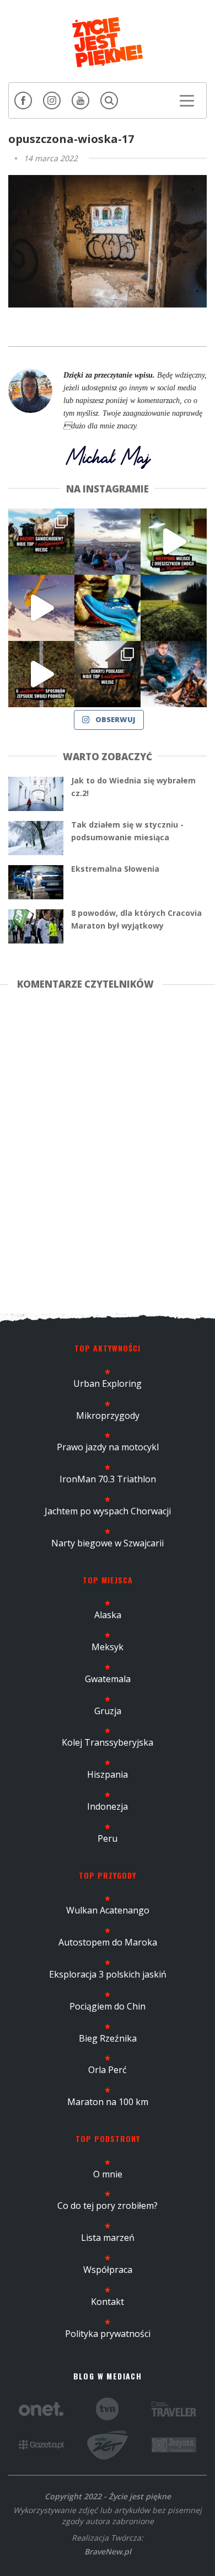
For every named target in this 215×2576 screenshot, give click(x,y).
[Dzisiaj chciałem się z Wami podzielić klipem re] (41, 608)
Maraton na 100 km (108, 2102)
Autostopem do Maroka (108, 1942)
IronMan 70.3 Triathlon (108, 1479)
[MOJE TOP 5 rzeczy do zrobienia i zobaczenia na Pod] (108, 674)
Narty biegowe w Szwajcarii (108, 1543)
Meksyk (108, 1647)
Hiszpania (108, 1774)
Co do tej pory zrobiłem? (108, 2206)
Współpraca (108, 2270)
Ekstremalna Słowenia (115, 869)
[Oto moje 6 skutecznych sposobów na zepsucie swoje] (41, 674)
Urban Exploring (108, 1384)
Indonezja (108, 1806)
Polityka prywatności (108, 2334)
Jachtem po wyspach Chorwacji (108, 1511)
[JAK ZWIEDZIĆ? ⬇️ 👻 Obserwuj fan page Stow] (174, 542)
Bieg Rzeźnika (108, 2038)
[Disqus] (108, 1149)
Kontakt (108, 2302)
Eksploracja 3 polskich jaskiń (108, 1974)
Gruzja (108, 1711)
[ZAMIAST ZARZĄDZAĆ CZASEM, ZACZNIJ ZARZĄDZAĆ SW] (174, 674)
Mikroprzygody (108, 1416)
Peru (108, 1838)
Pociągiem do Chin (108, 2006)
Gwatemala (108, 1679)
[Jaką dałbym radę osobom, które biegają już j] (108, 608)
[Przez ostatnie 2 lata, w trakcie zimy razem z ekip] (108, 542)
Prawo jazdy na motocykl (108, 1447)
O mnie (108, 2174)
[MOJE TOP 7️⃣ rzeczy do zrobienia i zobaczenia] (41, 542)
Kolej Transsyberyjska (108, 1742)
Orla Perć (108, 2070)
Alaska (108, 1615)
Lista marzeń (108, 2238)
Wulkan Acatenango (108, 1910)
